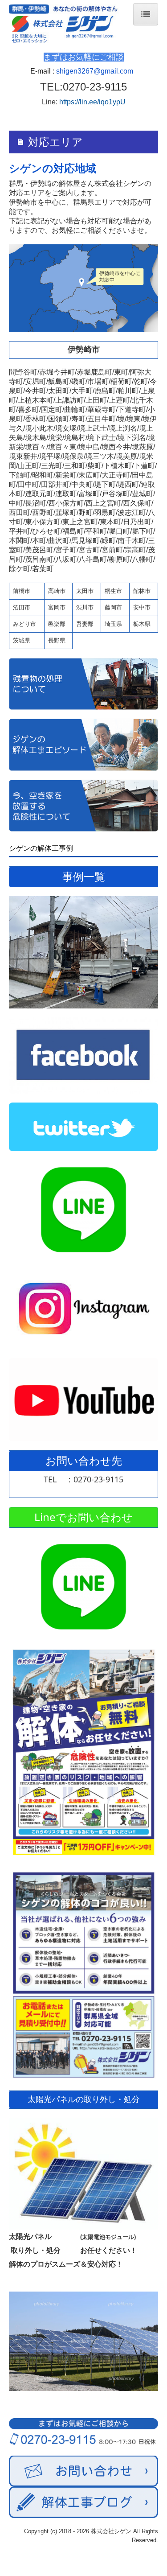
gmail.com (117, 71)
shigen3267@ (78, 71)
